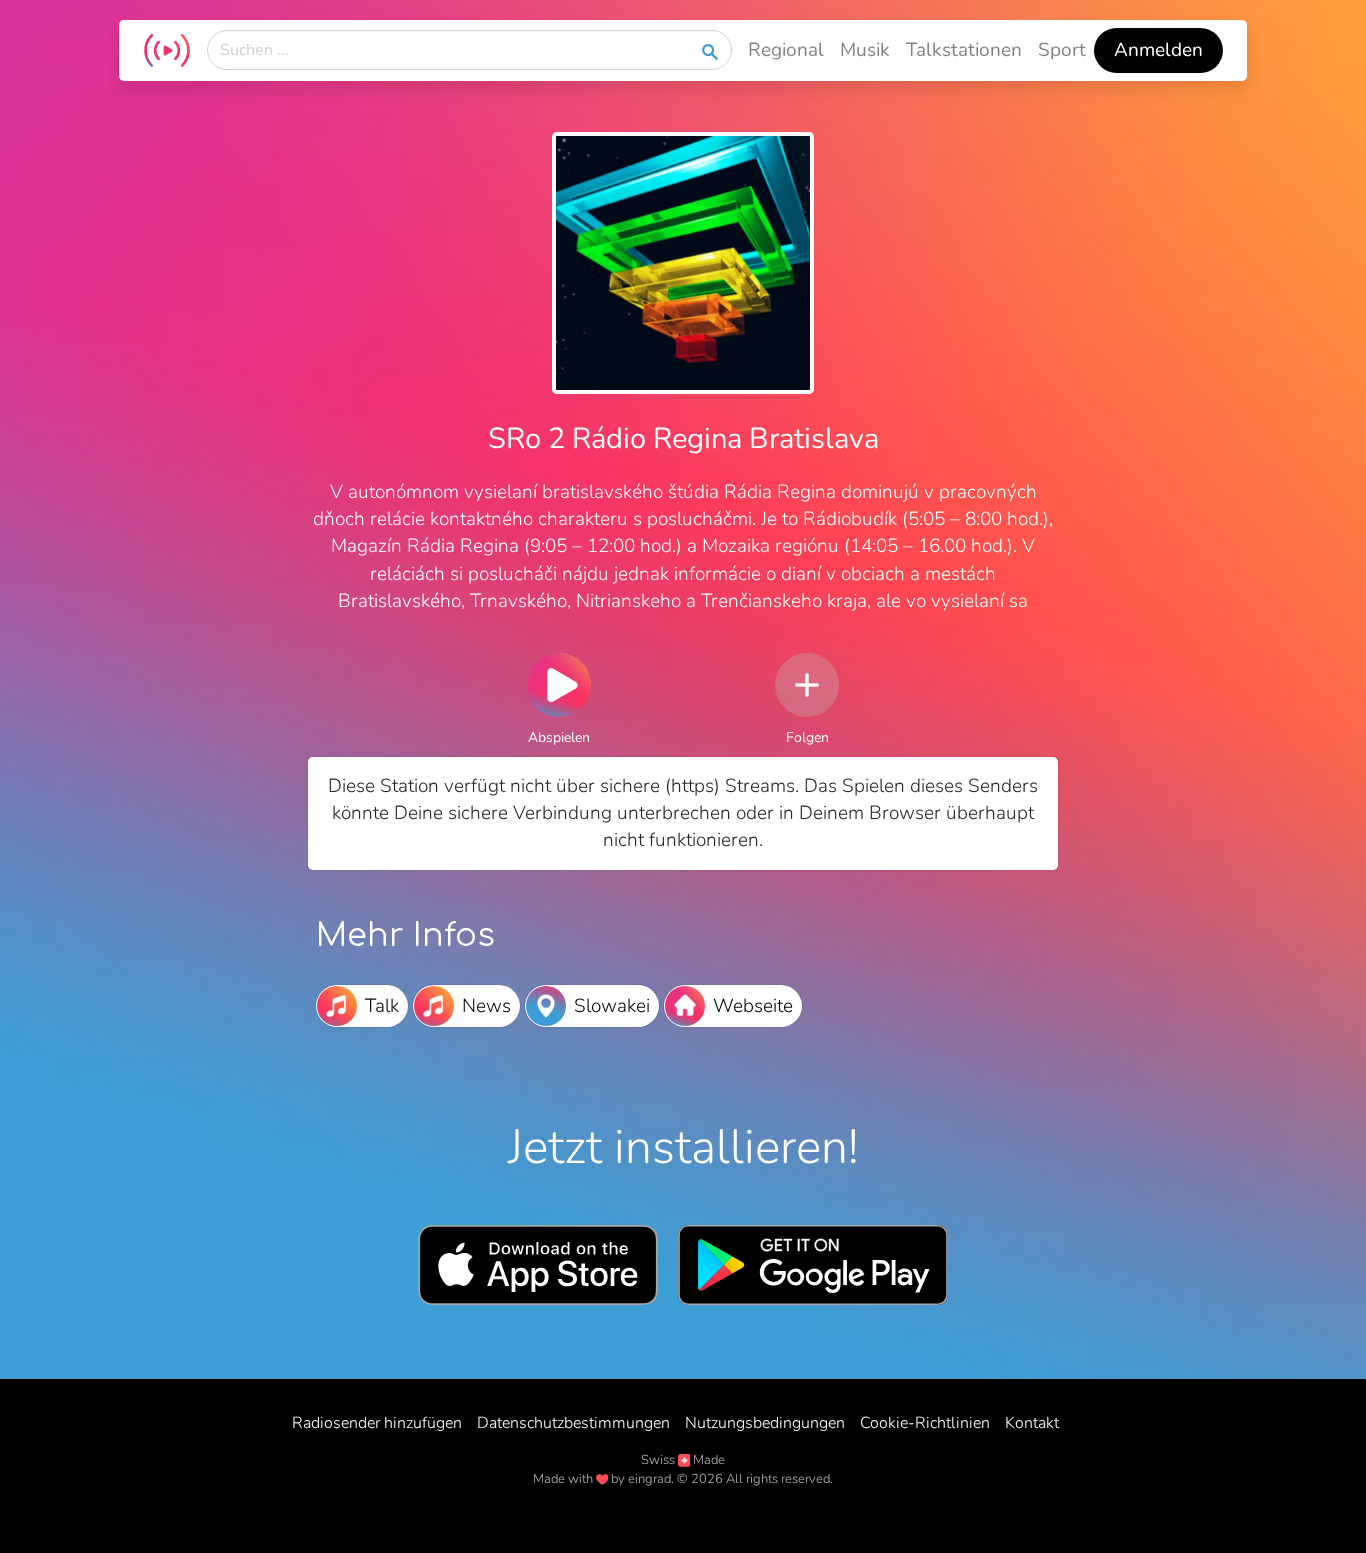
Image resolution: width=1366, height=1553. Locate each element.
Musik (865, 50)
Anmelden (1158, 50)
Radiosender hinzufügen (377, 1423)
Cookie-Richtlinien (925, 1423)
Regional (786, 50)
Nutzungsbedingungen (765, 1423)
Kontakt (1032, 1423)
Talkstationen (964, 50)
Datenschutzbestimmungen (573, 1423)
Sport (1062, 50)
